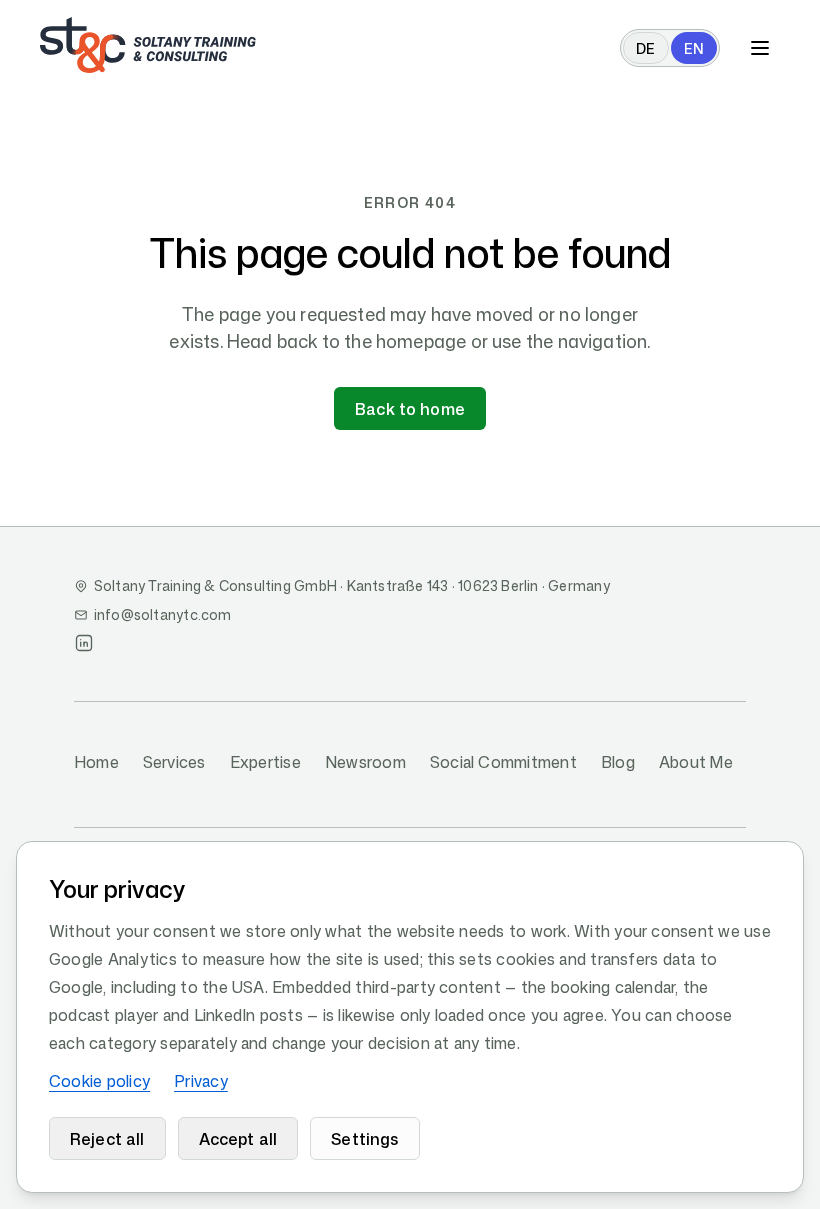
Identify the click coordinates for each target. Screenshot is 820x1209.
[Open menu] (760, 48)
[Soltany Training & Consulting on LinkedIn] (84, 643)
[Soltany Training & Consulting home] (148, 45)
